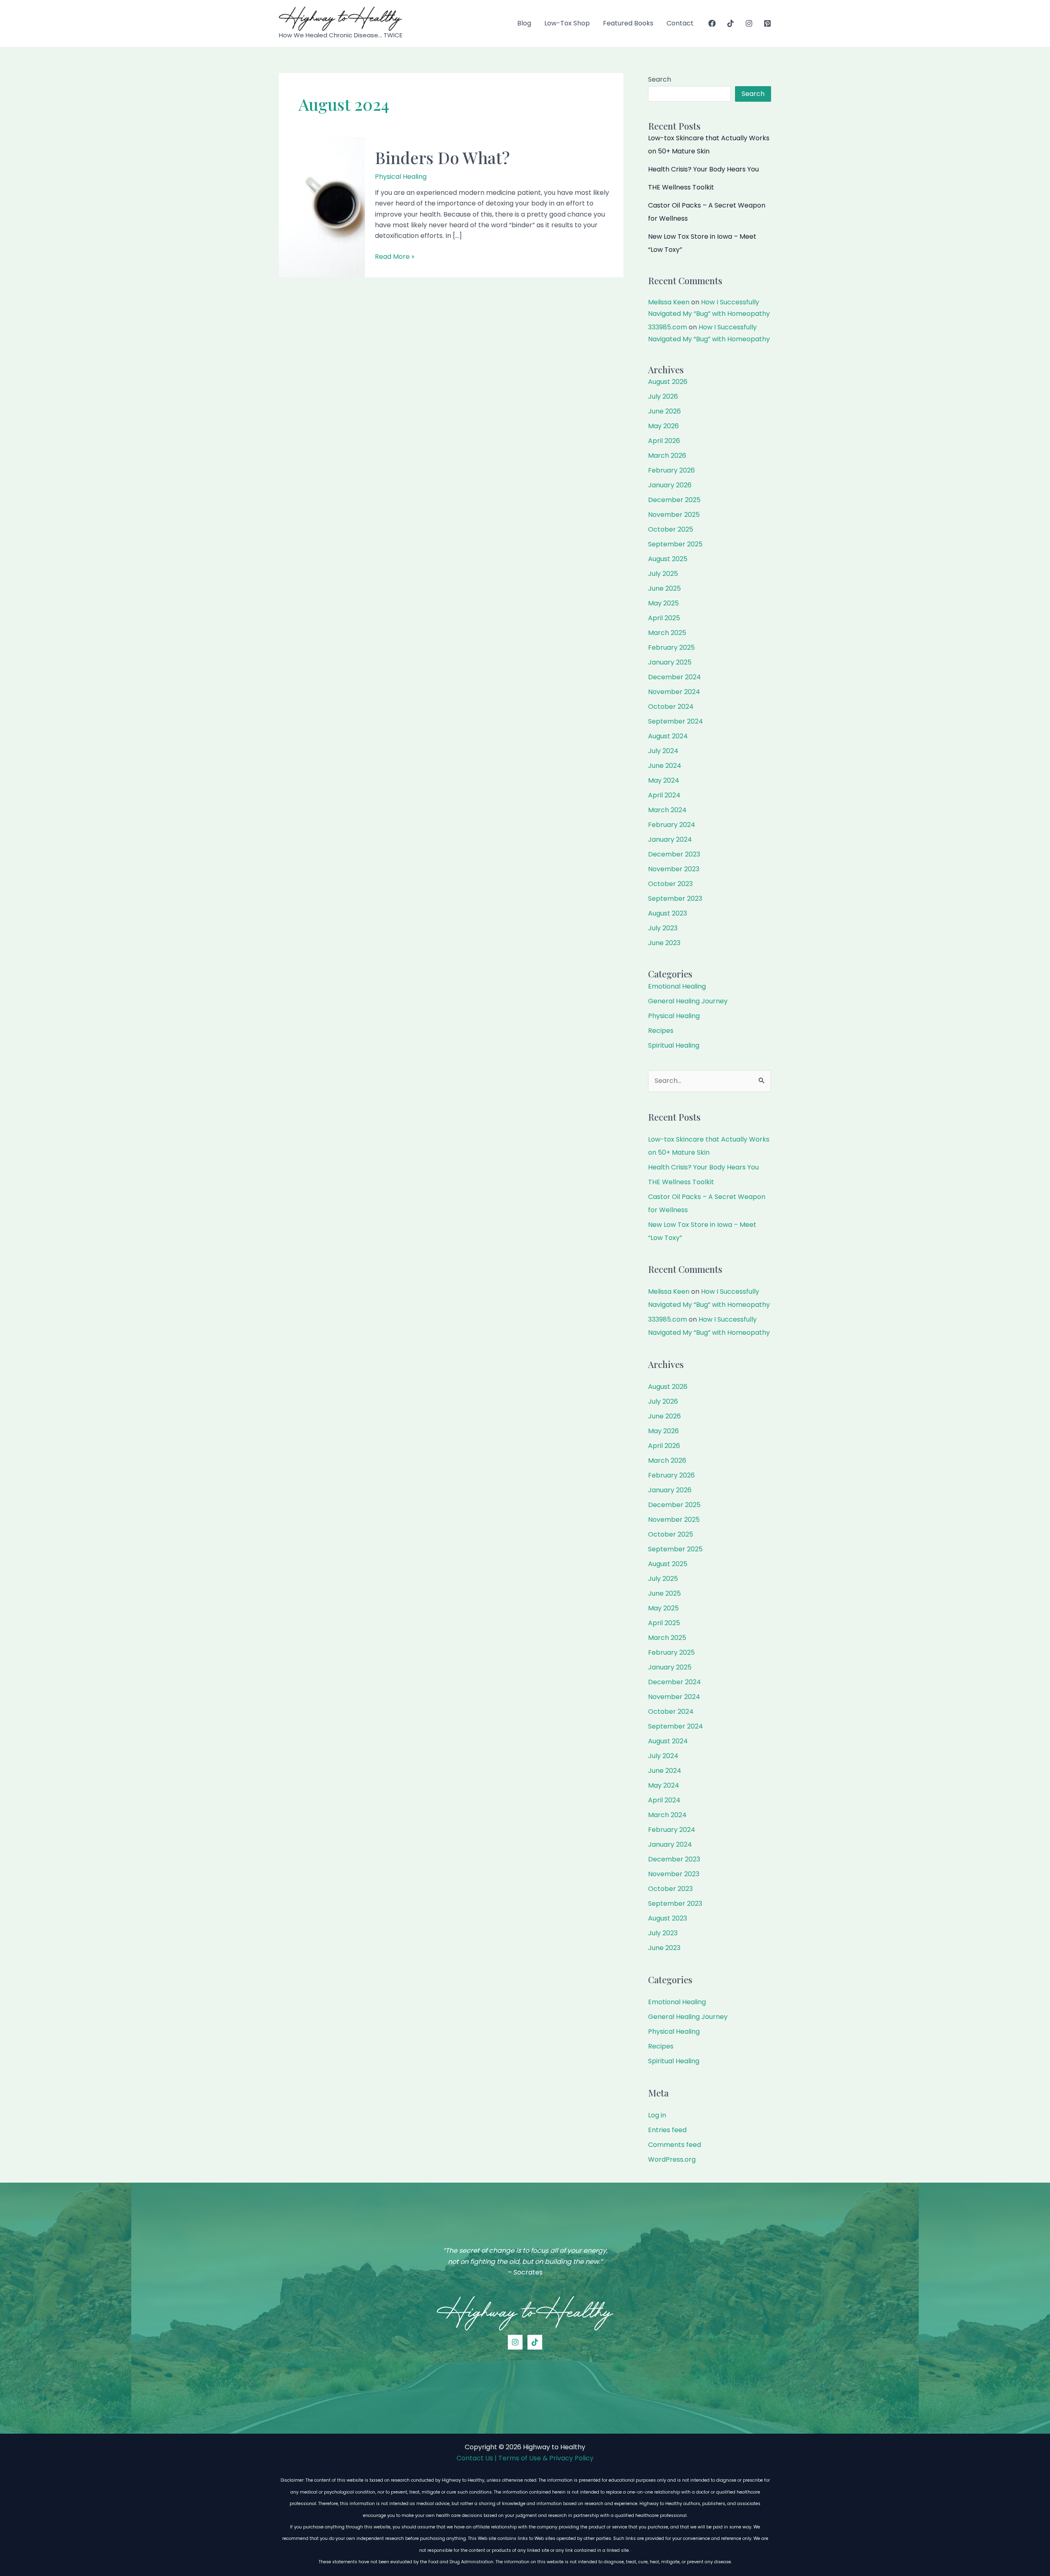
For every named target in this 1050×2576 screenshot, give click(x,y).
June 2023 (664, 943)
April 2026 (664, 441)
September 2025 (675, 544)
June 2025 (664, 588)
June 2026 (664, 411)
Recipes (661, 1031)
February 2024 (672, 825)
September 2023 (675, 899)
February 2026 (671, 470)
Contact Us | (477, 2458)
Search (660, 79)
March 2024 (667, 810)
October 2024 (671, 707)
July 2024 (663, 751)
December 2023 (674, 854)
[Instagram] (749, 23)
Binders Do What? (442, 157)
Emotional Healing (677, 986)
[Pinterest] (767, 23)
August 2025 (668, 559)
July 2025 (663, 574)
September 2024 (676, 721)
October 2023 (670, 884)
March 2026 (667, 456)
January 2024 (670, 839)
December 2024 (675, 677)
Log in (657, 2115)
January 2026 (670, 485)
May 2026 (663, 426)
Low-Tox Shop (567, 23)
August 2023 (668, 913)
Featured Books (628, 23)
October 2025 (671, 529)
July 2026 (663, 396)
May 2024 (664, 780)
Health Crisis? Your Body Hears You (703, 169)
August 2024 (668, 736)
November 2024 (674, 692)
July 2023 (663, 928)
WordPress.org (672, 2159)
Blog (524, 23)
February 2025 (671, 647)
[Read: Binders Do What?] (322, 207)
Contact (680, 23)
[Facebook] (712, 23)
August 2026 (668, 382)
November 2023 (674, 869)
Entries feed (667, 2130)
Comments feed (675, 2145)
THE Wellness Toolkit (681, 187)
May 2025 (663, 603)
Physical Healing (401, 177)
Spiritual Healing (674, 1045)
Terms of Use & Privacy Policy (546, 2458)
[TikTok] (730, 23)
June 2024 (665, 766)
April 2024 (664, 795)
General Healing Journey (688, 1001)
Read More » (395, 257)
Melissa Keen (669, 302)
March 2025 (667, 633)
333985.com (668, 327)
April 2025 (664, 618)
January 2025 (670, 662)
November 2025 (674, 515)
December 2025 (674, 500)
